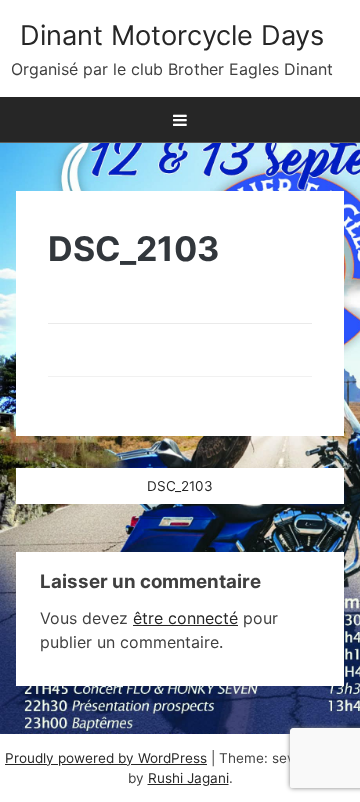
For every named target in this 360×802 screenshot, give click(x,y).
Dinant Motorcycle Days (172, 35)
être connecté (185, 618)
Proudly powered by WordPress (106, 758)
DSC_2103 (180, 486)
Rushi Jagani (188, 778)
